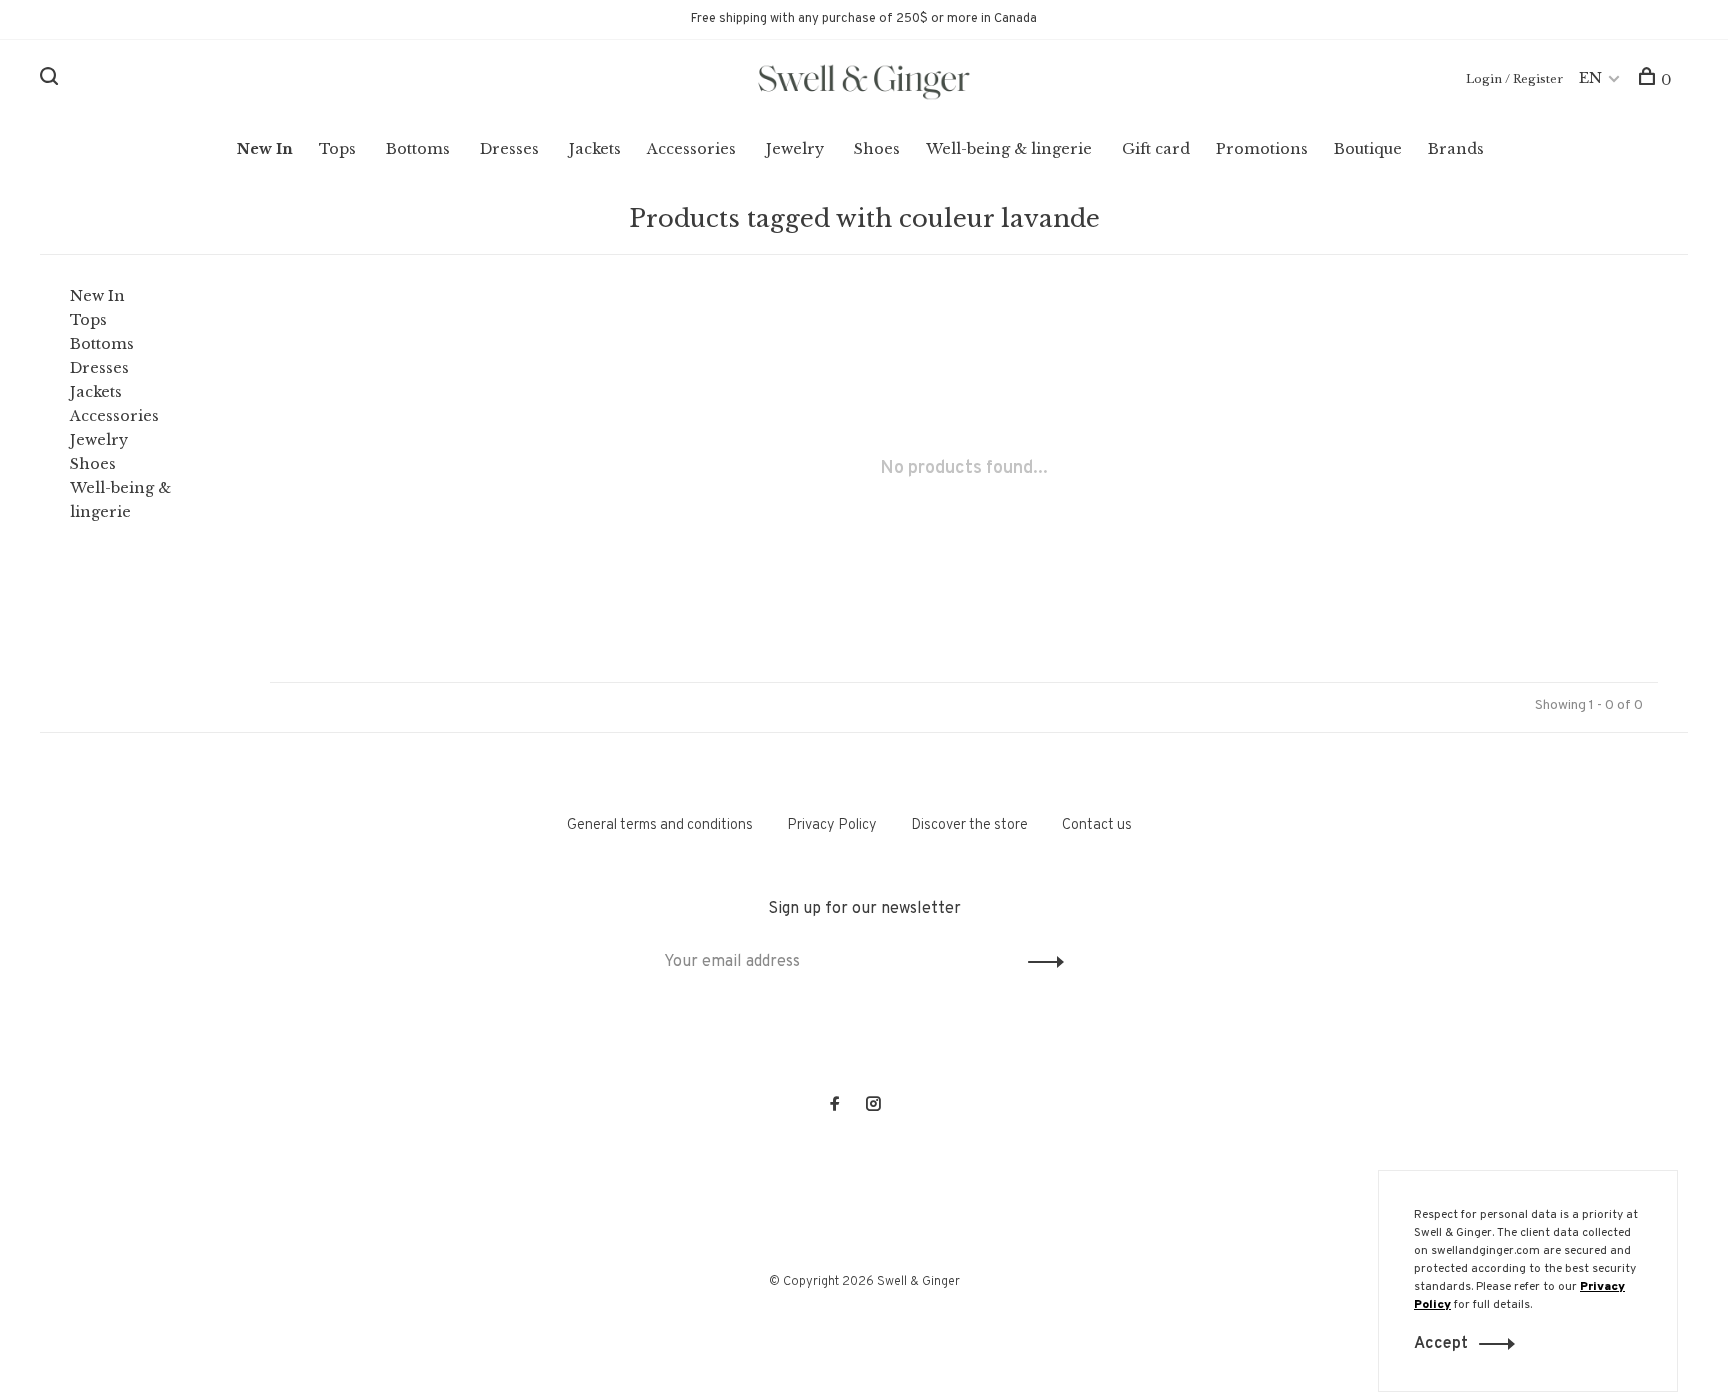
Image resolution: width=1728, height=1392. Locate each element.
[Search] (51, 80)
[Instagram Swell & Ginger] (873, 1106)
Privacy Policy (832, 825)
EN (1590, 78)
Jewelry (795, 149)
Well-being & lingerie (1009, 149)
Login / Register (1514, 79)
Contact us (1097, 825)
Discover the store (969, 825)
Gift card (1156, 149)
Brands (1456, 149)
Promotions (1262, 149)
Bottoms (418, 149)
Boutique (1368, 149)
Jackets (595, 149)
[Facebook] (835, 1106)
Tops (337, 149)
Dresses (509, 149)
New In (265, 149)
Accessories (691, 149)
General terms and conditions (660, 825)
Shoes (877, 149)
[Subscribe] (1040, 962)
